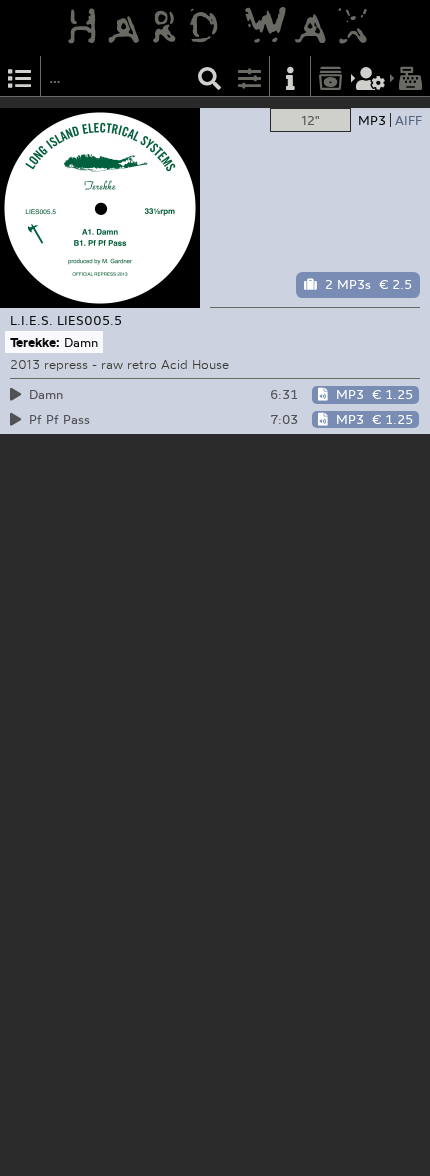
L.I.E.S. (31, 320)
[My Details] (371, 76)
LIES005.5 (89, 320)
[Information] (290, 76)
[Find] (210, 76)
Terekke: (35, 342)
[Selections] (20, 76)
